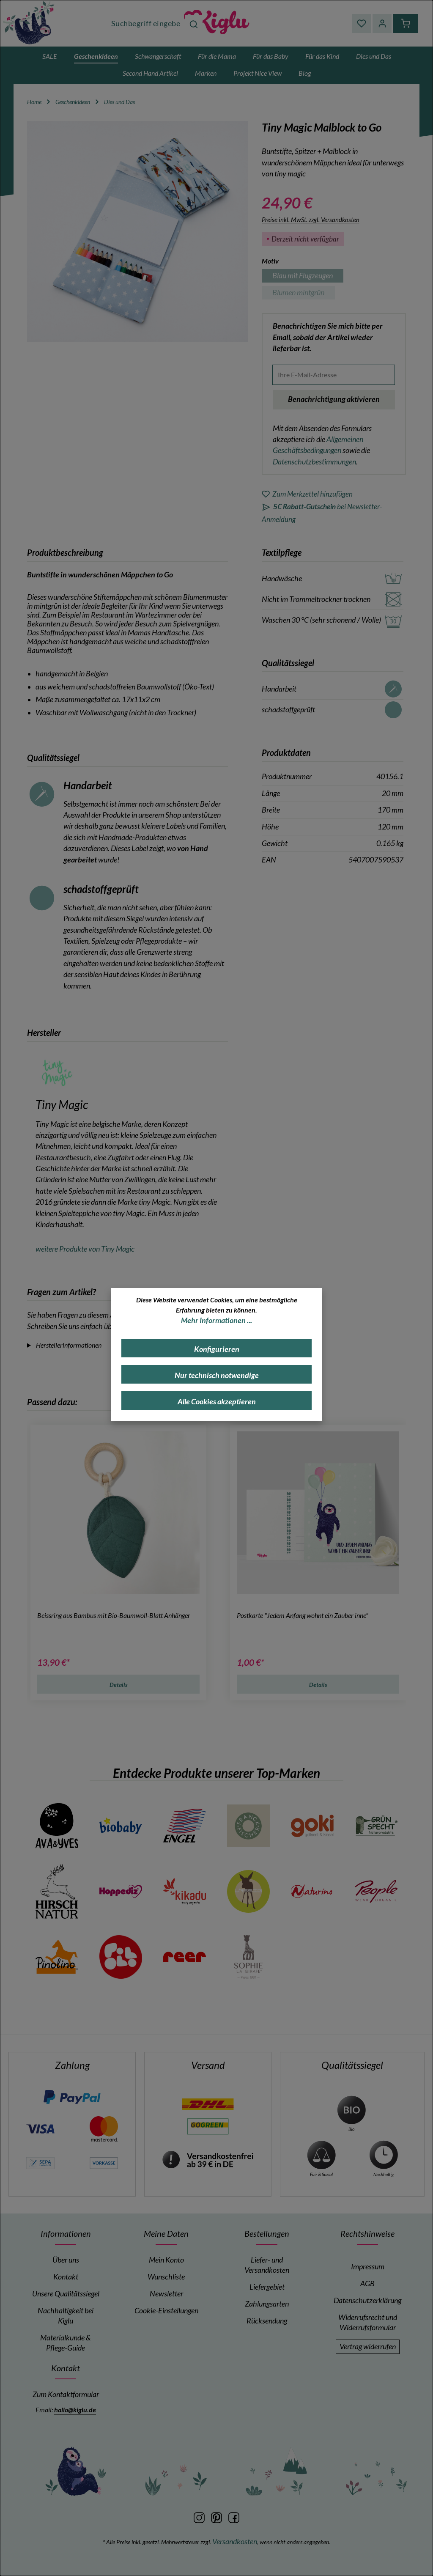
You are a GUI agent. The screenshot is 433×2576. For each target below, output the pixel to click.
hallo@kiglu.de (75, 2410)
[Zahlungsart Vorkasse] (104, 2162)
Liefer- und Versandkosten (267, 2265)
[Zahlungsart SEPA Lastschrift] (40, 2162)
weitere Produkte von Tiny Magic (85, 1249)
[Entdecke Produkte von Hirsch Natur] (57, 1891)
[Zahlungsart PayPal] (72, 2097)
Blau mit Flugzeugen (308, 277)
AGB (367, 2284)
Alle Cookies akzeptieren (217, 1402)
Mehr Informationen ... (216, 1320)
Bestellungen (267, 2233)
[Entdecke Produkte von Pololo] (121, 1957)
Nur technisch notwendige (217, 1375)
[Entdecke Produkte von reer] (185, 1957)
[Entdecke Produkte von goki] (312, 1826)
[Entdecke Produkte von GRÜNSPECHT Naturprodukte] (376, 1826)
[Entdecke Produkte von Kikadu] (185, 1891)
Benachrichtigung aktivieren (334, 399)
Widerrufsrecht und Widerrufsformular (368, 2322)
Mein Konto (166, 2260)
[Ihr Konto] (382, 23)
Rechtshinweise (367, 2233)
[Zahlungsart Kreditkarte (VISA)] (40, 2128)
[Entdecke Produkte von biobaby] (121, 1826)
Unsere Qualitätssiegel (66, 2294)
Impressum (368, 2267)
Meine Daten (166, 2233)
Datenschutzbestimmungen (314, 462)
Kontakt (66, 2277)
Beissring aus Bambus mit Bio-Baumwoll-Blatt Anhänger (114, 1615)
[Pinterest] (217, 2517)
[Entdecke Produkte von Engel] (185, 1826)
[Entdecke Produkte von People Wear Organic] (376, 1891)
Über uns (66, 2260)
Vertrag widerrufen (368, 2347)
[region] (138, 231)
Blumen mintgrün (304, 294)
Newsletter (166, 2294)
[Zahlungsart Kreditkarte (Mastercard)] (104, 2128)
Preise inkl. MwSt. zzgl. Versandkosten (311, 220)
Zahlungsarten (267, 2304)
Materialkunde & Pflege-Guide (66, 2343)
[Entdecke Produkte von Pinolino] (57, 1957)
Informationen (66, 2233)
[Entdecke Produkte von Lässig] (248, 1891)
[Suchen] (194, 23)
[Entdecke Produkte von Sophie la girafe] (248, 1957)
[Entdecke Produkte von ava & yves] (57, 1826)
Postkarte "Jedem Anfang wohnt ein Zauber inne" (303, 1615)
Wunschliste (166, 2277)
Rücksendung (267, 2321)
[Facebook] (234, 2517)
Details (119, 1685)
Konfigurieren (217, 1349)
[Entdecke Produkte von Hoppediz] (121, 1891)
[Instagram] (200, 2517)
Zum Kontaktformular (66, 2394)
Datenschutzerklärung (367, 2300)
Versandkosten (235, 2542)
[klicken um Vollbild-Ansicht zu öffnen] (137, 231)
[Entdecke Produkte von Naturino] (312, 1891)
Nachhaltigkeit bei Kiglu (66, 2316)
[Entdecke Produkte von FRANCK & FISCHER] (248, 1826)
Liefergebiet (267, 2287)
